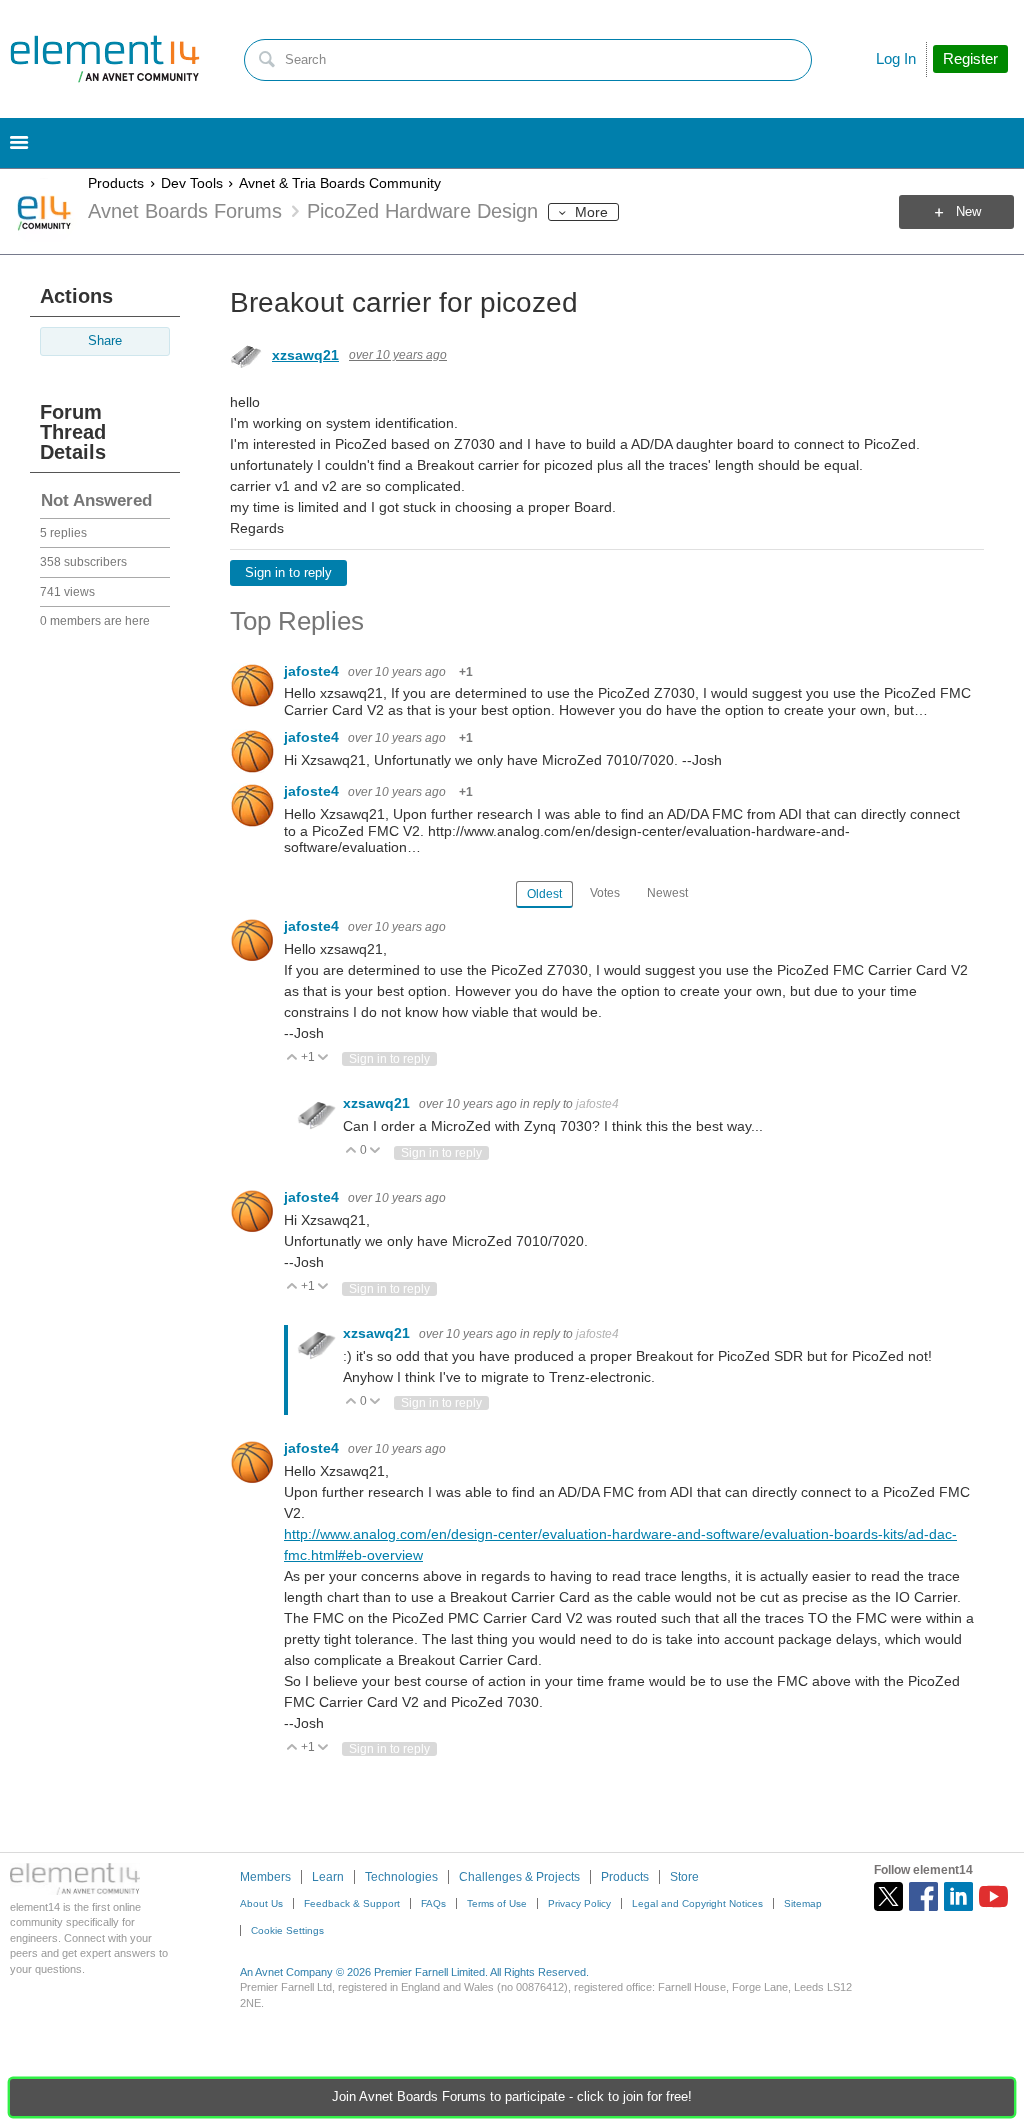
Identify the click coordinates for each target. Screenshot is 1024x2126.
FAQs (433, 1903)
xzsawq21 (305, 355)
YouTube (993, 1896)
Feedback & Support (352, 1903)
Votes (605, 893)
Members (265, 1877)
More (591, 212)
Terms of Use (497, 1903)
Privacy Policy (579, 1903)
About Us (261, 1903)
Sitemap (803, 1903)
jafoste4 (313, 671)
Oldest (544, 894)
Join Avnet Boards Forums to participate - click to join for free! (512, 2097)
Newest (667, 893)
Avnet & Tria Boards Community (340, 183)
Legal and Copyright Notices (697, 1903)
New (968, 212)
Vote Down (323, 1058)
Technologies (401, 1877)
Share (105, 341)
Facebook (923, 1896)
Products (116, 183)
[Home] (105, 59)
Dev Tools (192, 183)
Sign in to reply (288, 573)
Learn (328, 1877)
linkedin (958, 1896)
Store (684, 1877)
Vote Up (292, 1058)
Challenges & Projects (519, 1877)
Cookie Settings (287, 1930)
